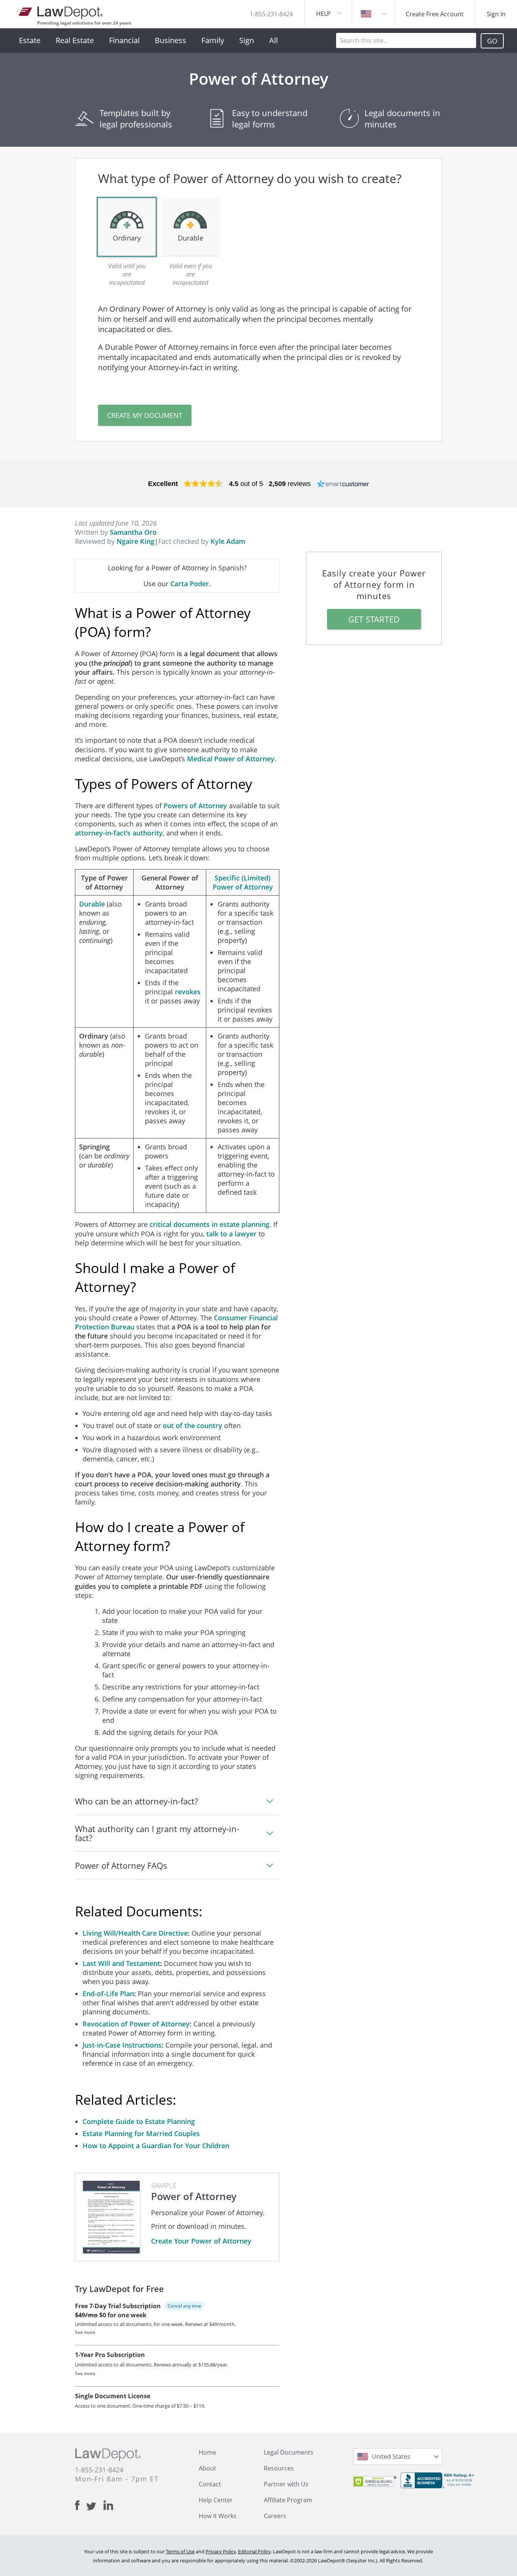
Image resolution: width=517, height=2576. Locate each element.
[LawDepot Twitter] (95, 2506)
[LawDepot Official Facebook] (81, 2505)
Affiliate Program (288, 2500)
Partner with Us (286, 2484)
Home (207, 2452)
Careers (275, 2516)
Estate (30, 40)
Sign (247, 40)
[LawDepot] (60, 11)
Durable (92, 904)
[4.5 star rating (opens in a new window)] (203, 484)
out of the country (192, 1425)
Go (492, 41)
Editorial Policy (254, 2551)
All (273, 40)
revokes (188, 992)
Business (171, 40)
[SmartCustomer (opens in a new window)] (343, 484)
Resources (279, 2468)
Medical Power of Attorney (231, 759)
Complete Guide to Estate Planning (139, 2121)
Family (213, 40)
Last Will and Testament (121, 1963)
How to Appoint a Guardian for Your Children (156, 2146)
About (207, 2468)
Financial (124, 40)
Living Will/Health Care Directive (135, 1933)
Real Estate (75, 40)
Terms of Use (180, 2551)
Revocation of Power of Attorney (136, 2024)
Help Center (216, 2500)
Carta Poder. (191, 584)
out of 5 (246, 484)
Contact (210, 2484)
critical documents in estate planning (209, 1224)
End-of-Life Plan (108, 1994)
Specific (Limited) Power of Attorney (243, 882)
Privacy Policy (221, 2551)
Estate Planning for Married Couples (141, 2133)
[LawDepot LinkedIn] (108, 2505)
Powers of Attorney (195, 806)
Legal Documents (289, 2452)
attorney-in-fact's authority (119, 833)
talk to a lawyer (231, 1234)
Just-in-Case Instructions (122, 2045)
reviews (290, 484)
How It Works (218, 2516)
